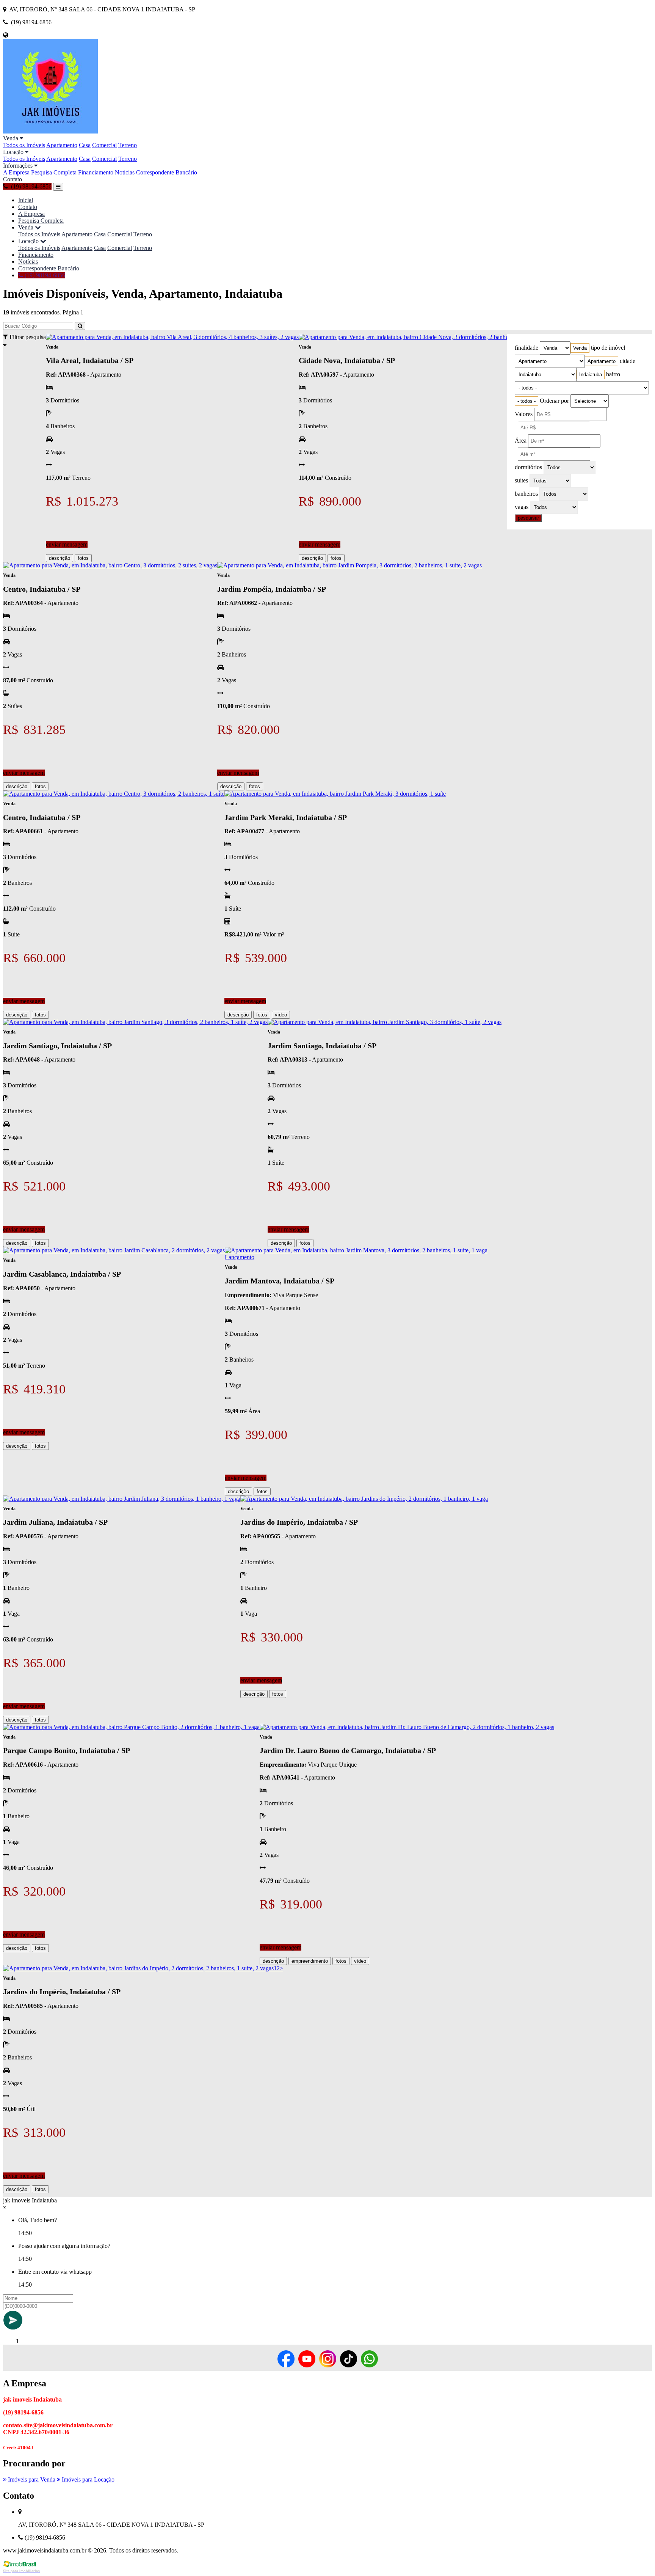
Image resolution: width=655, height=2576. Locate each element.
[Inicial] (50, 131)
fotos (83, 558)
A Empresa (16, 172)
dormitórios (528, 467)
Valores (524, 414)
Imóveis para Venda (31, 2479)
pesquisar (528, 518)
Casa (85, 145)
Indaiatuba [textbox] (591, 375)
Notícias (125, 172)
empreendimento (310, 1961)
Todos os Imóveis (24, 145)
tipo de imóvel (608, 348)
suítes (521, 480)
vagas (522, 507)
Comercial (104, 145)
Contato (13, 179)
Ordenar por (554, 401)
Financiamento (96, 172)
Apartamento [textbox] (602, 361)
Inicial (26, 200)
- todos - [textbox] (527, 401)
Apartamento (62, 145)
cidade (628, 361)
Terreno (128, 145)
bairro (613, 374)
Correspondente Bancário (167, 172)
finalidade (527, 348)
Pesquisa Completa (54, 172)
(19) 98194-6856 (44, 275)
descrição (60, 558)
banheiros (526, 494)
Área (521, 441)
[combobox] (580, 348)
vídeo (281, 1015)
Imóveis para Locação (87, 2479)
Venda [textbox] (580, 348)
